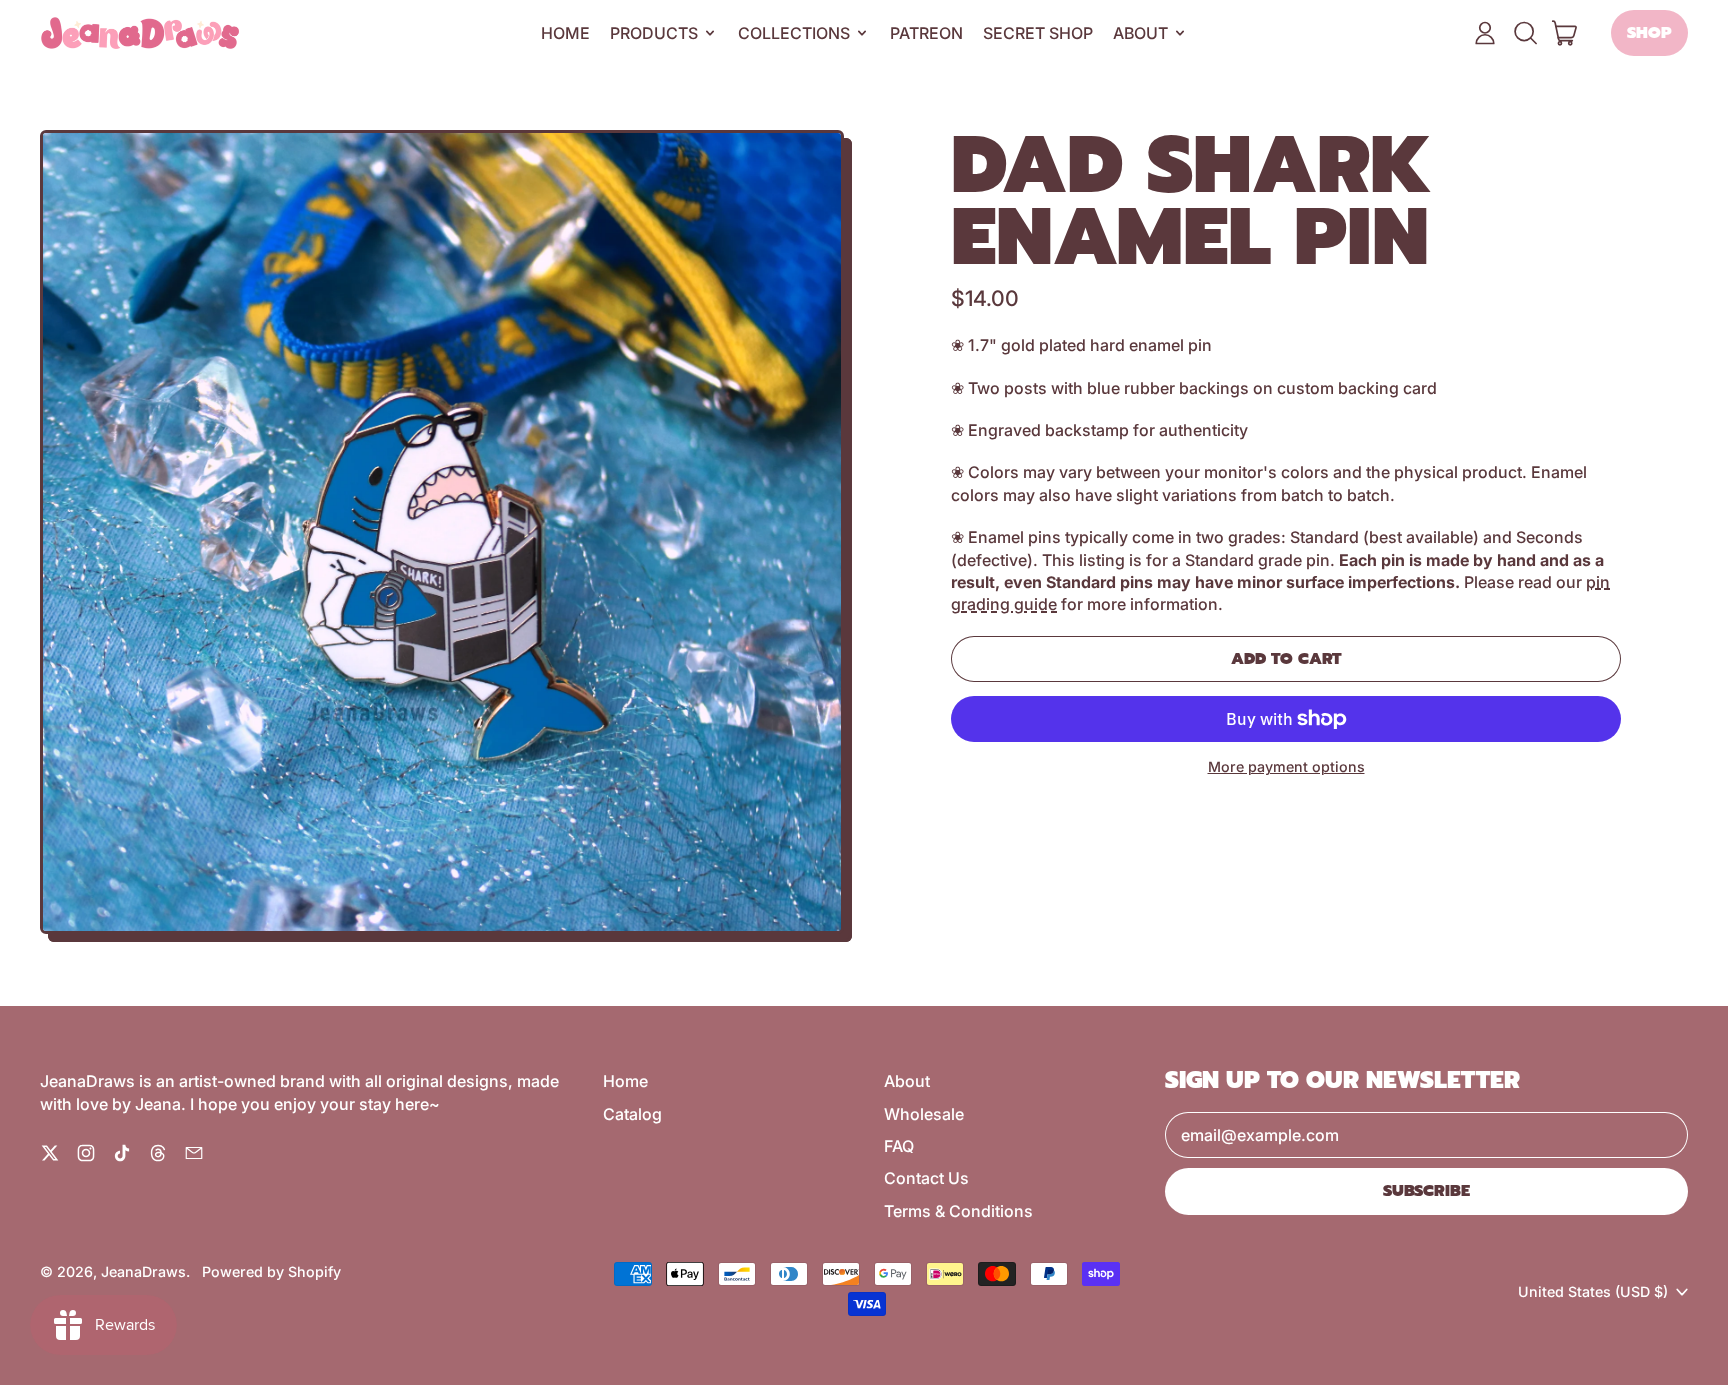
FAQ (899, 1146)
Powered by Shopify (271, 1271)
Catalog (632, 1114)
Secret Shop (1038, 33)
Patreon (926, 33)
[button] (1525, 33)
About (907, 1081)
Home (565, 33)
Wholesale (924, 1114)
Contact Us (926, 1178)
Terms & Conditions (958, 1211)
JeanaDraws (143, 1271)
